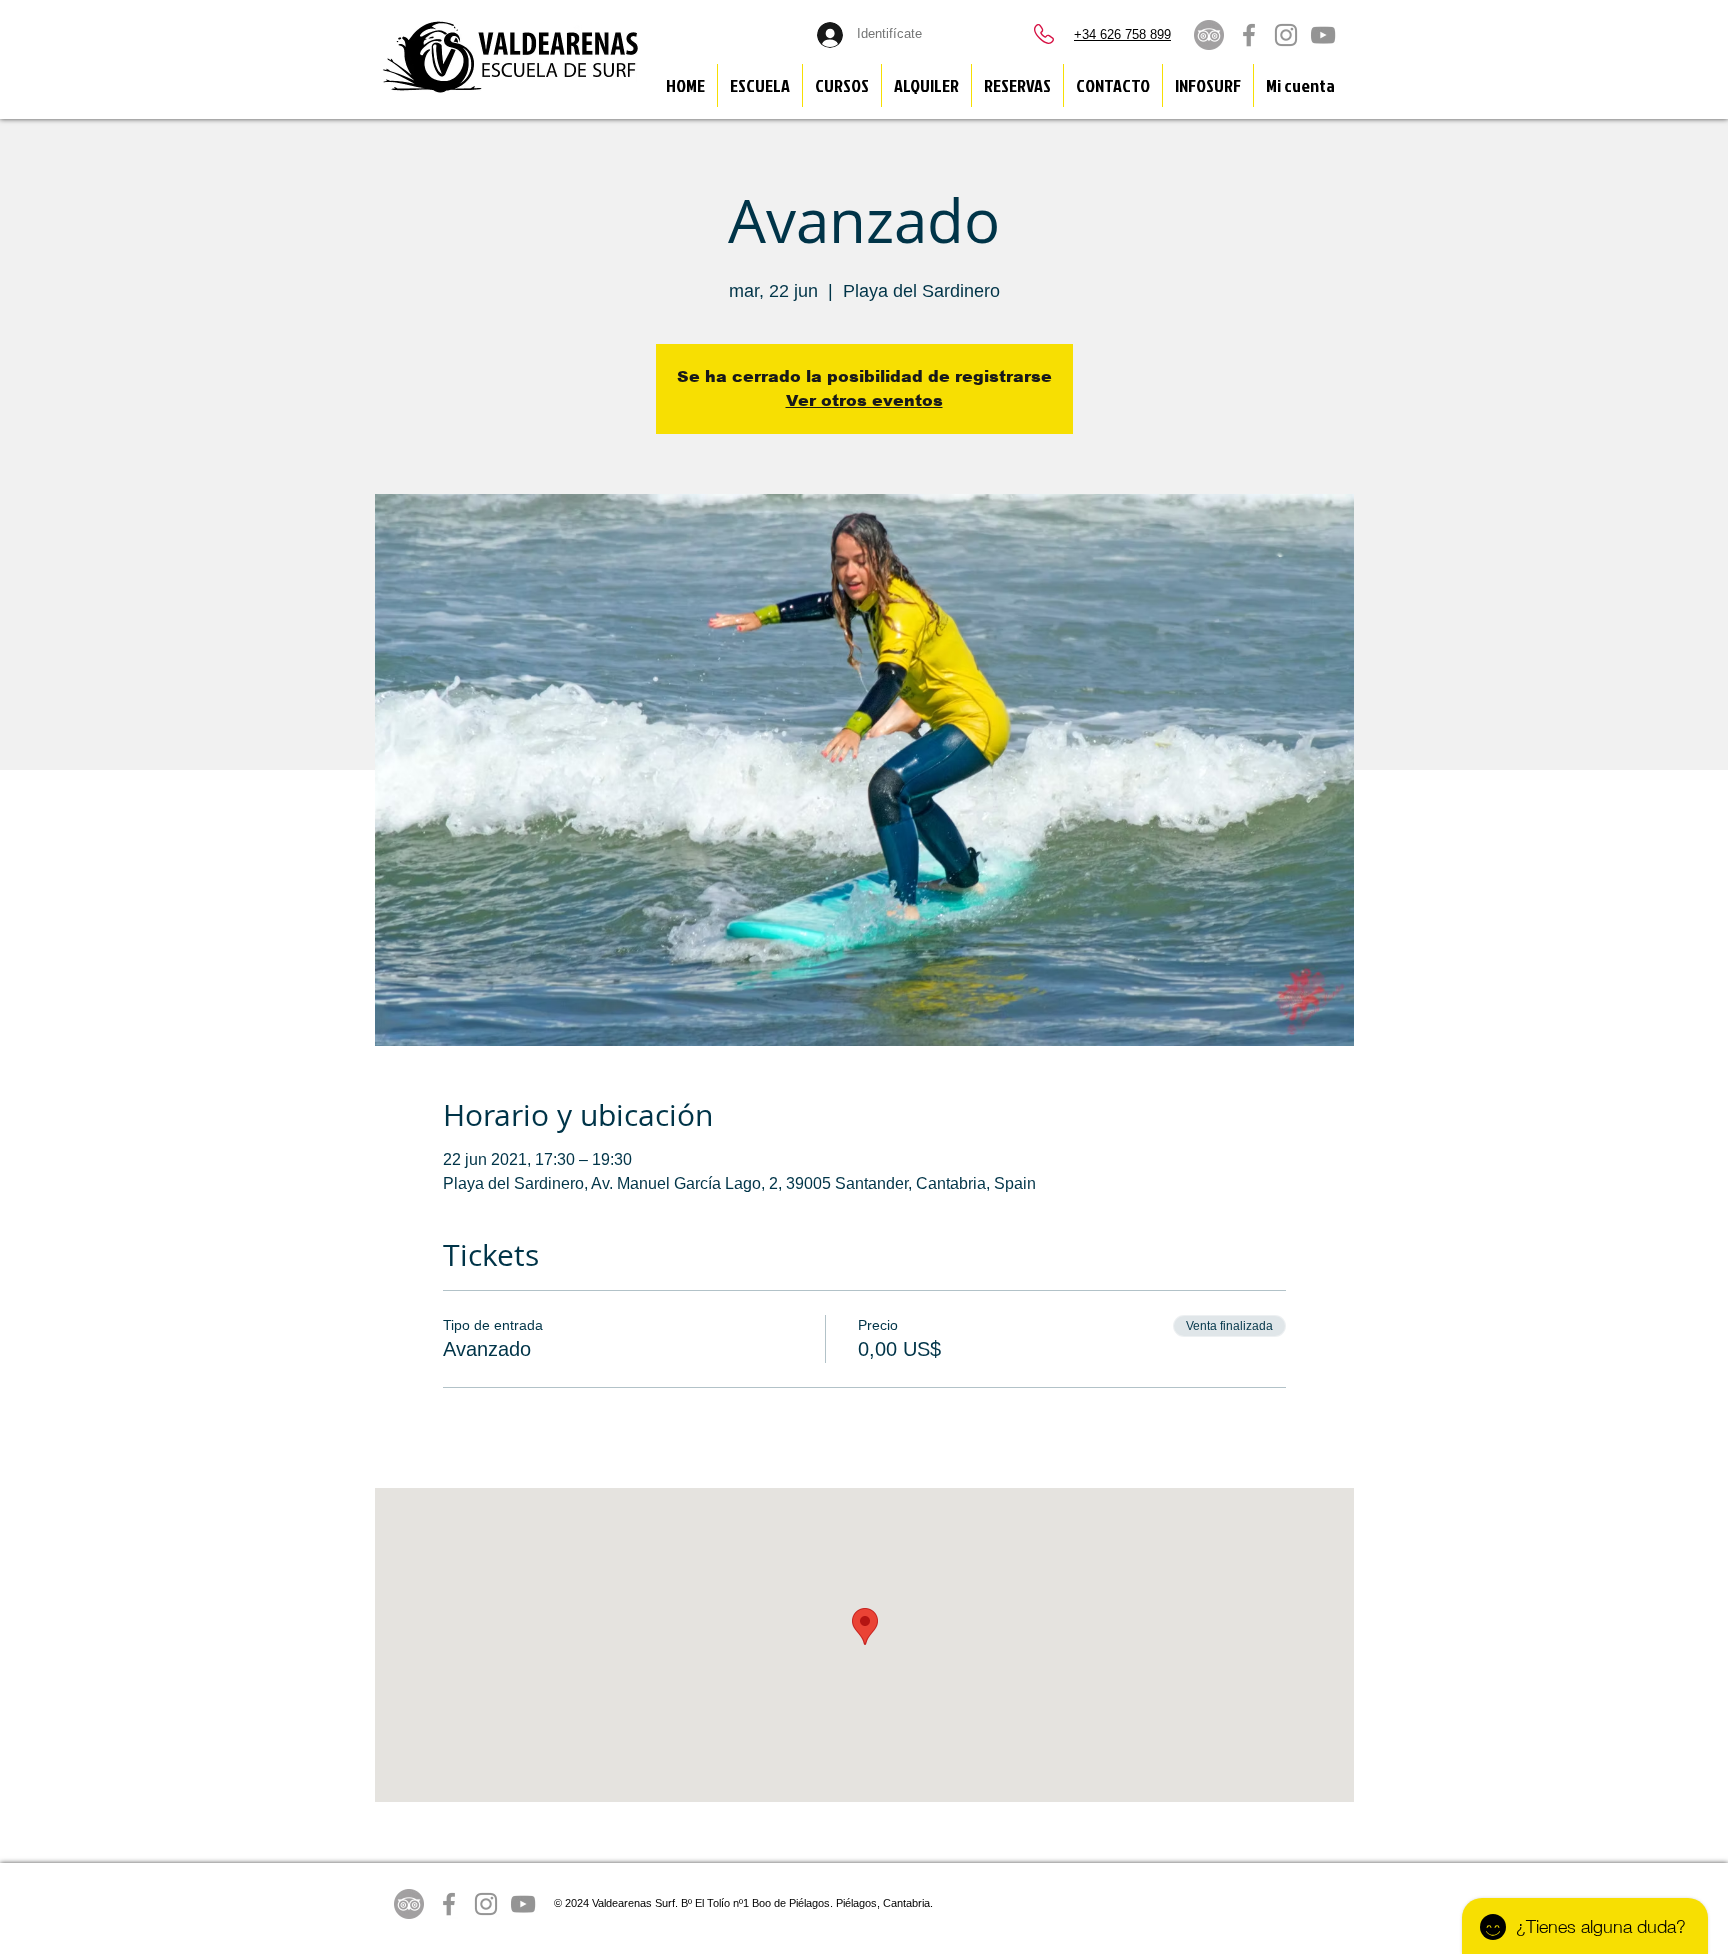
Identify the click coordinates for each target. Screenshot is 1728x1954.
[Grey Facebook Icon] (1249, 35)
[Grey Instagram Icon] (1286, 35)
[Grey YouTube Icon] (1323, 35)
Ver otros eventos (864, 400)
